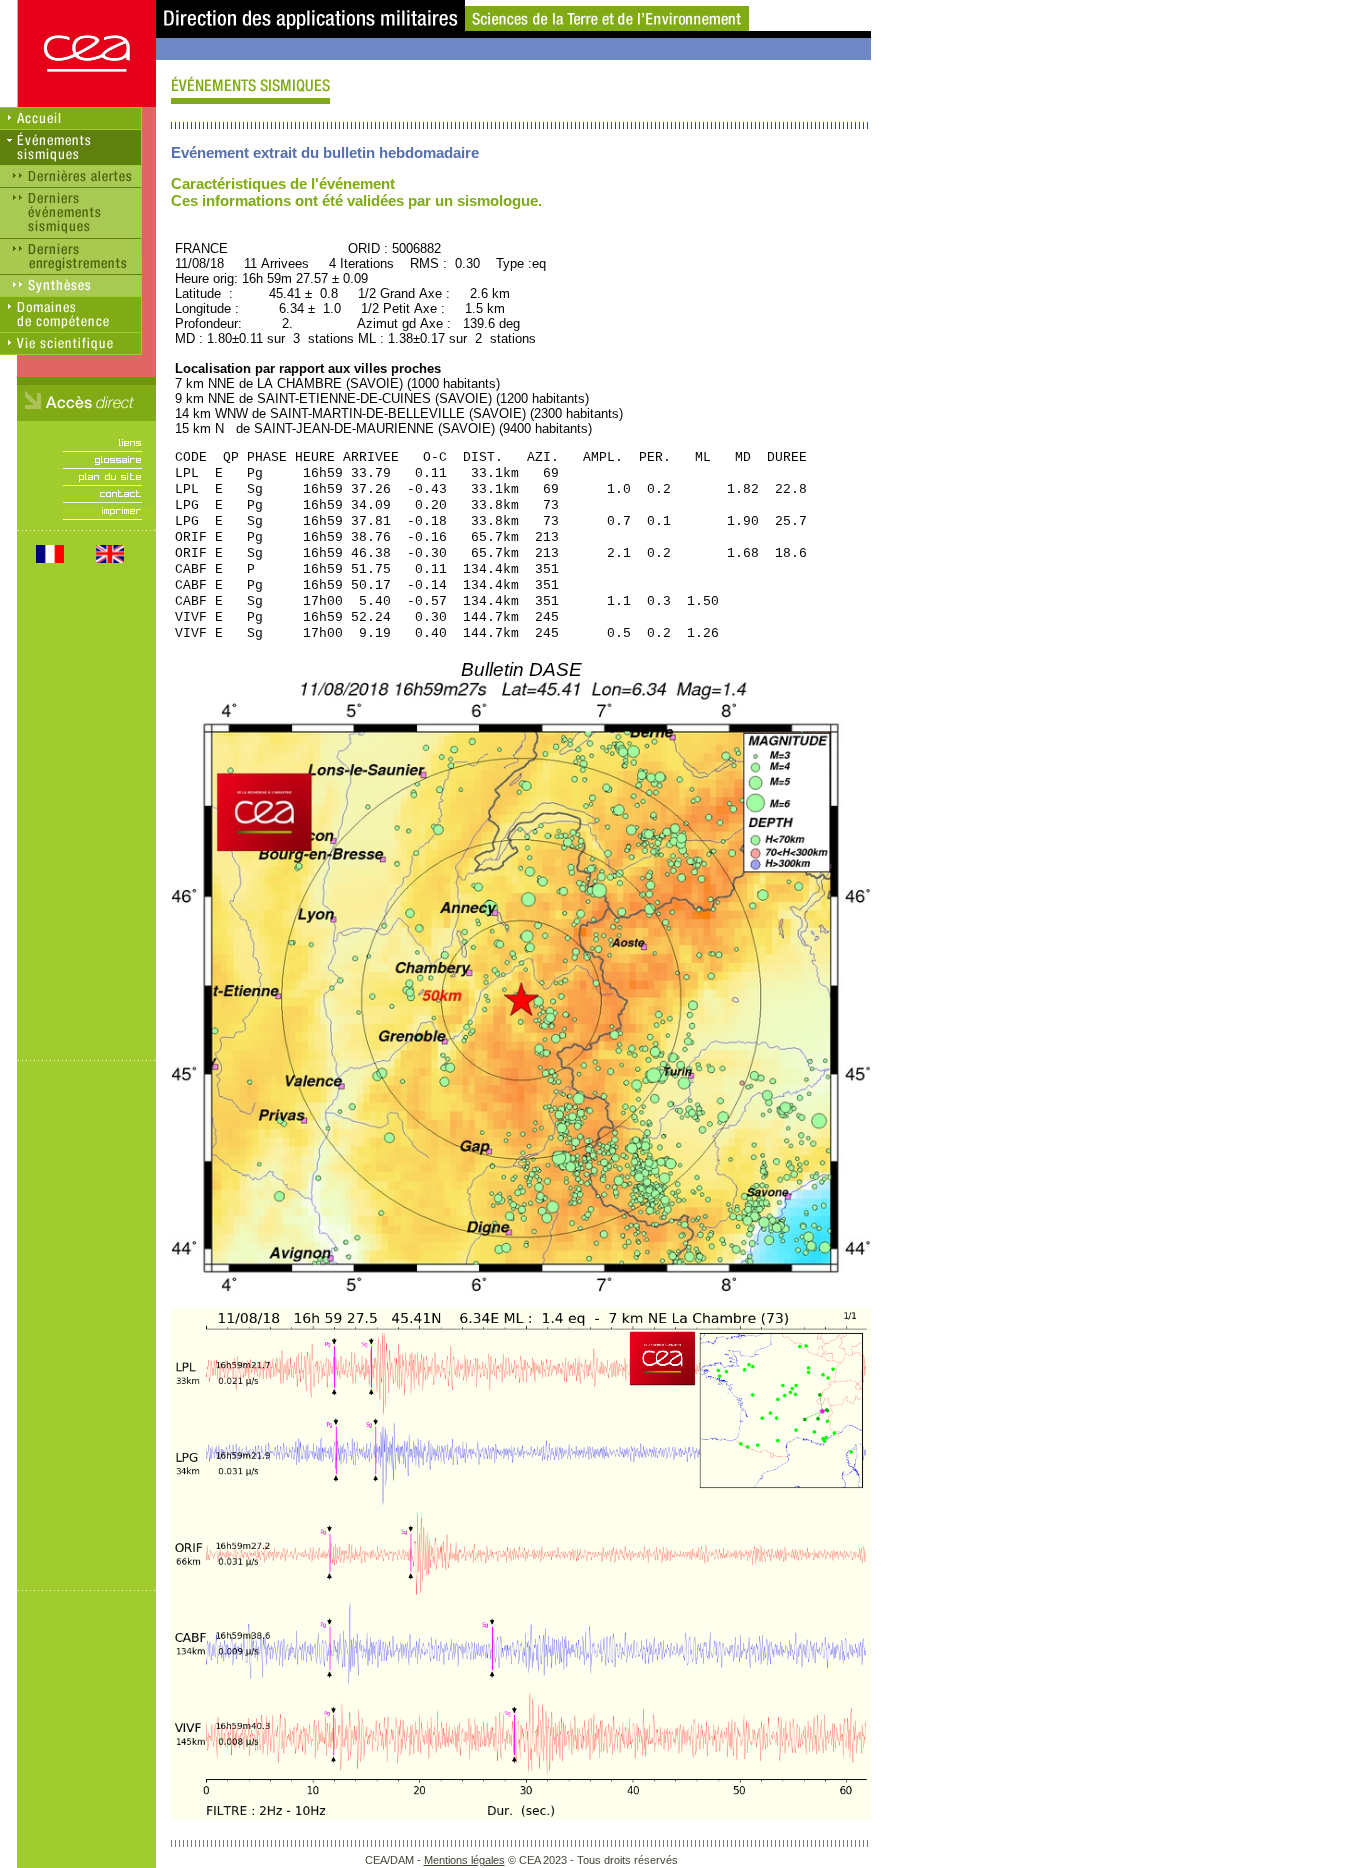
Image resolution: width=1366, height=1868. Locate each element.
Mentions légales (464, 1860)
